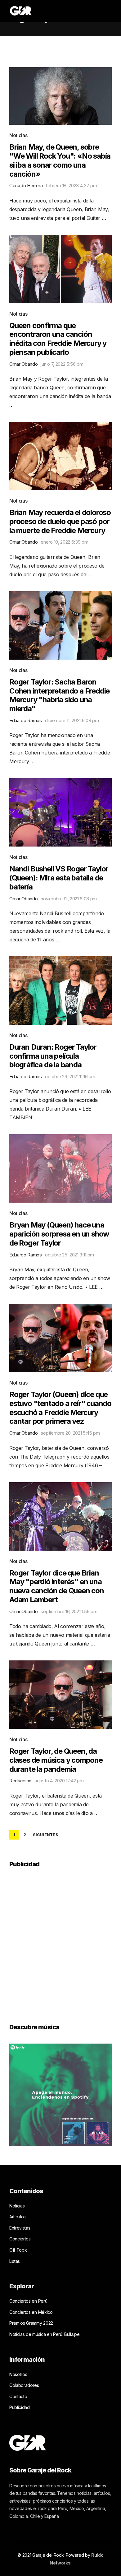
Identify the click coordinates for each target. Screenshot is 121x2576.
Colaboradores (24, 2385)
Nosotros (18, 2374)
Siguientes (45, 1835)
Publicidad (20, 2407)
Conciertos (20, 2239)
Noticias (18, 135)
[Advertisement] (60, 1941)
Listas (15, 2261)
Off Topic (18, 2250)
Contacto (18, 2396)
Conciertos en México (31, 2312)
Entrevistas (20, 2228)
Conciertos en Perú (28, 2301)
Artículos (18, 2217)
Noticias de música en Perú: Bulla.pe (44, 2334)
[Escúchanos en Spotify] (60, 2094)
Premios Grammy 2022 (31, 2323)
